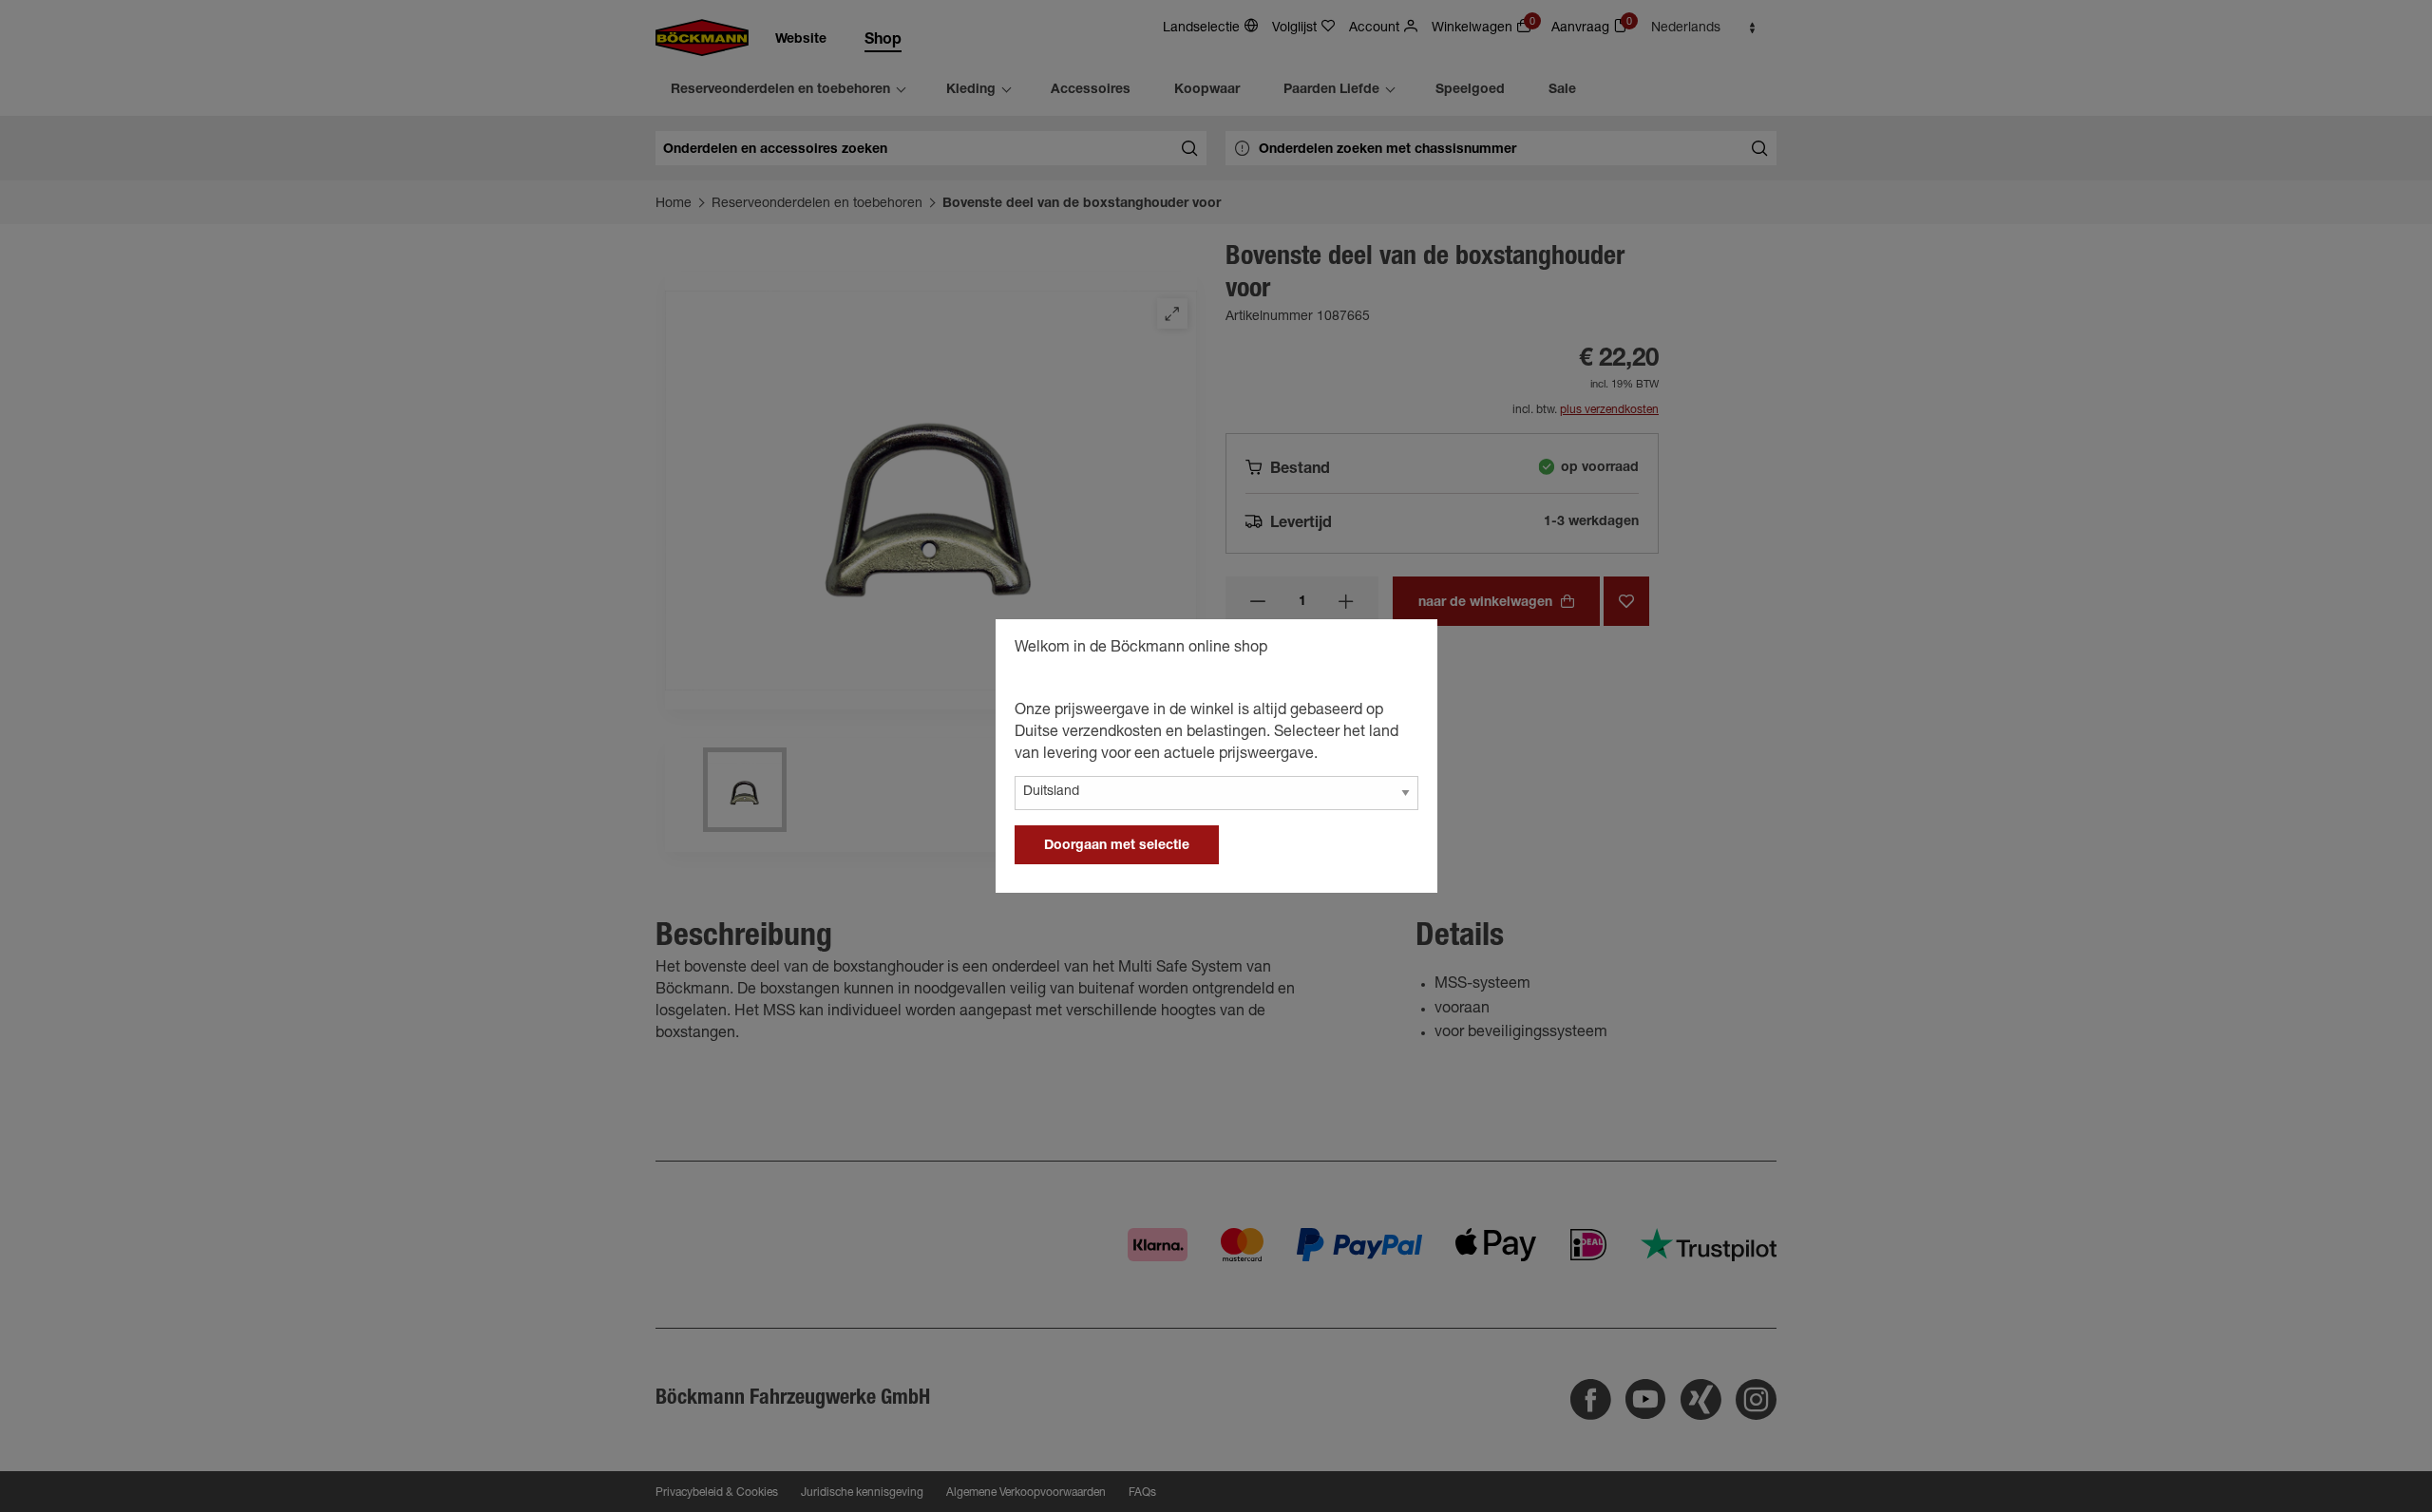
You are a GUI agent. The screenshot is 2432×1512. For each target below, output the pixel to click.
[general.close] (1404, 651)
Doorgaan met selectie (1117, 846)
